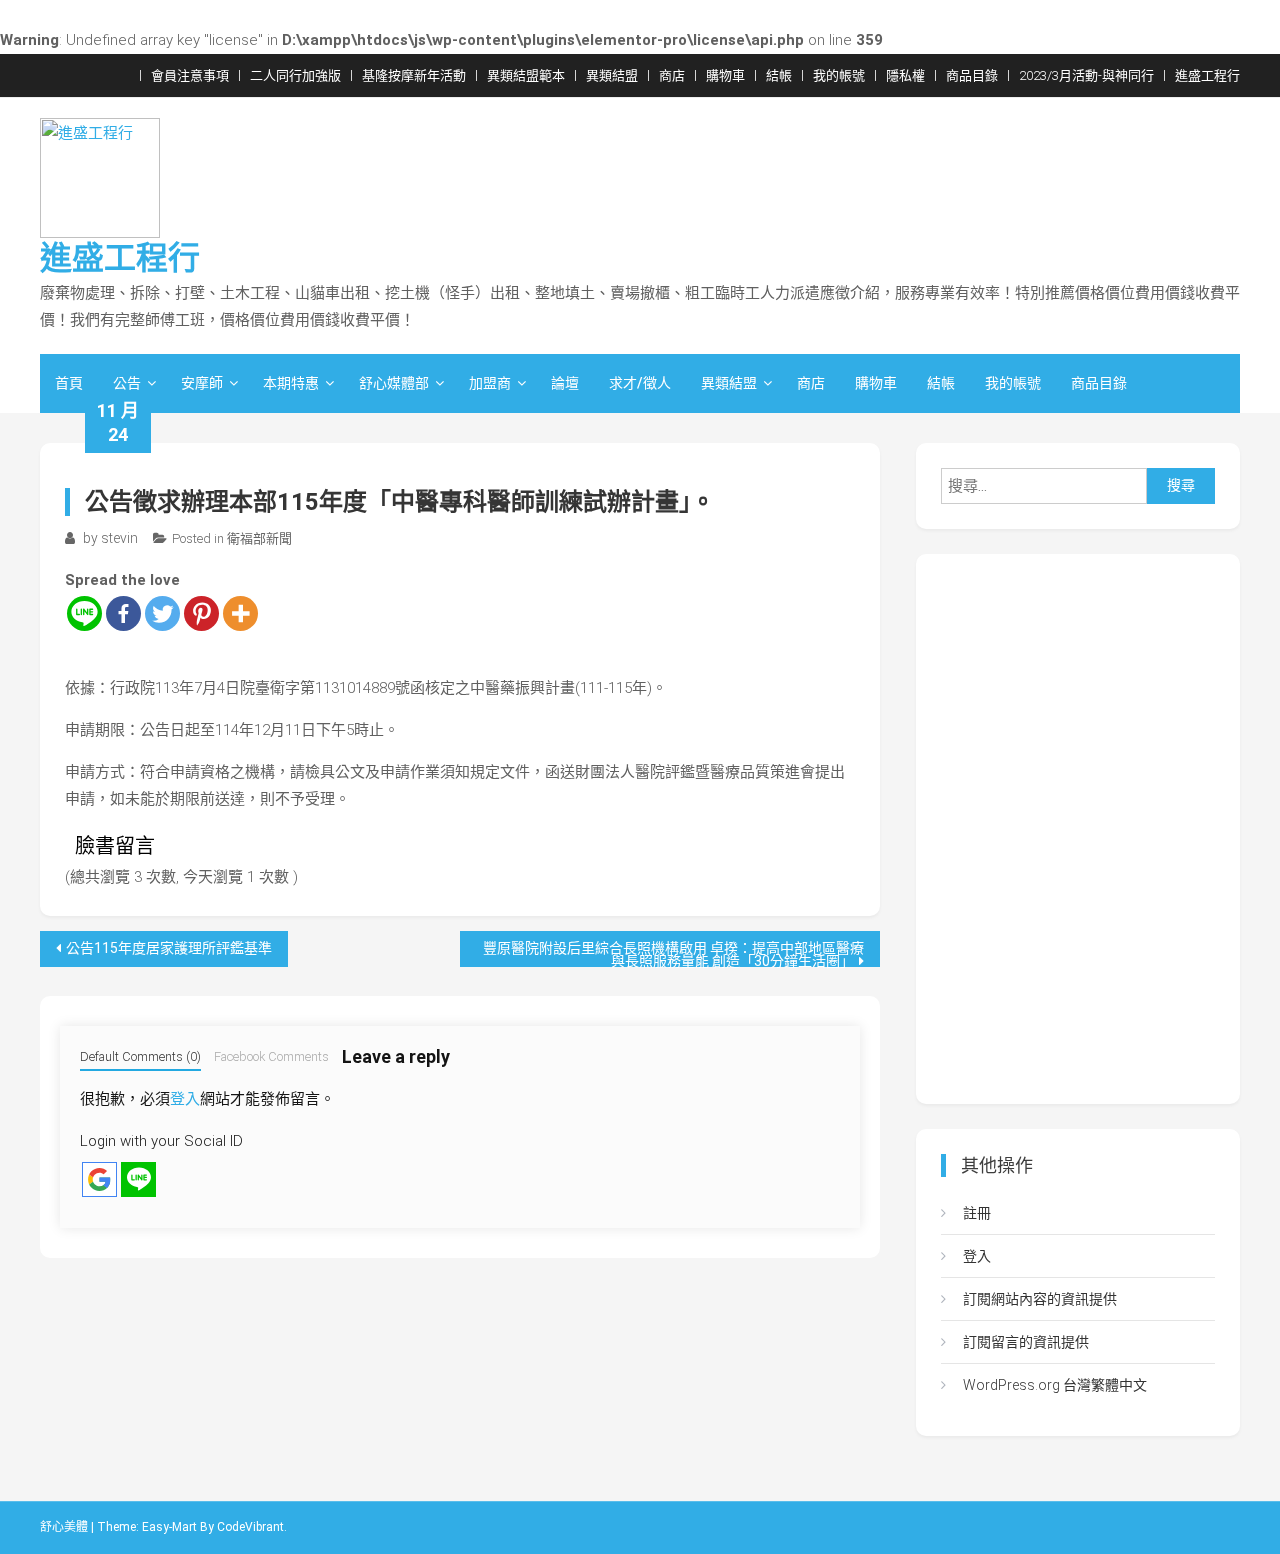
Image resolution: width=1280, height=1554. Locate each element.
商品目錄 (972, 75)
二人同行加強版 (295, 75)
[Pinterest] (201, 613)
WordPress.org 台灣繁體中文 (1055, 1385)
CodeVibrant (250, 1527)
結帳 (779, 75)
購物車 (725, 75)
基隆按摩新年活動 (414, 75)
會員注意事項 (190, 75)
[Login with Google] (99, 1179)
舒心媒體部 (394, 383)
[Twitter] (162, 613)
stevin (119, 538)
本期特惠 (291, 383)
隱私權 (905, 75)
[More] (240, 613)
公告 (127, 383)
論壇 (565, 383)
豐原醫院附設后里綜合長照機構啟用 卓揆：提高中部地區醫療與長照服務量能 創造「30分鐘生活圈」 (673, 953)
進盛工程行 (1207, 75)
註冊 (977, 1213)
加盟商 (490, 383)
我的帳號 (839, 75)
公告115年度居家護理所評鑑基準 (169, 948)
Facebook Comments (271, 1056)
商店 (672, 75)
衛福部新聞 (259, 538)
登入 (185, 1099)
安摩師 (202, 383)
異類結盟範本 (526, 75)
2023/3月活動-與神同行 (1086, 75)
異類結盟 (612, 75)
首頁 (69, 383)
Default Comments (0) (140, 1056)
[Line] (84, 613)
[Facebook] (123, 613)
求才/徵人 (640, 383)
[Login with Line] (138, 1179)
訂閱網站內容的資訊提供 (1040, 1299)
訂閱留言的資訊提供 (1026, 1342)
